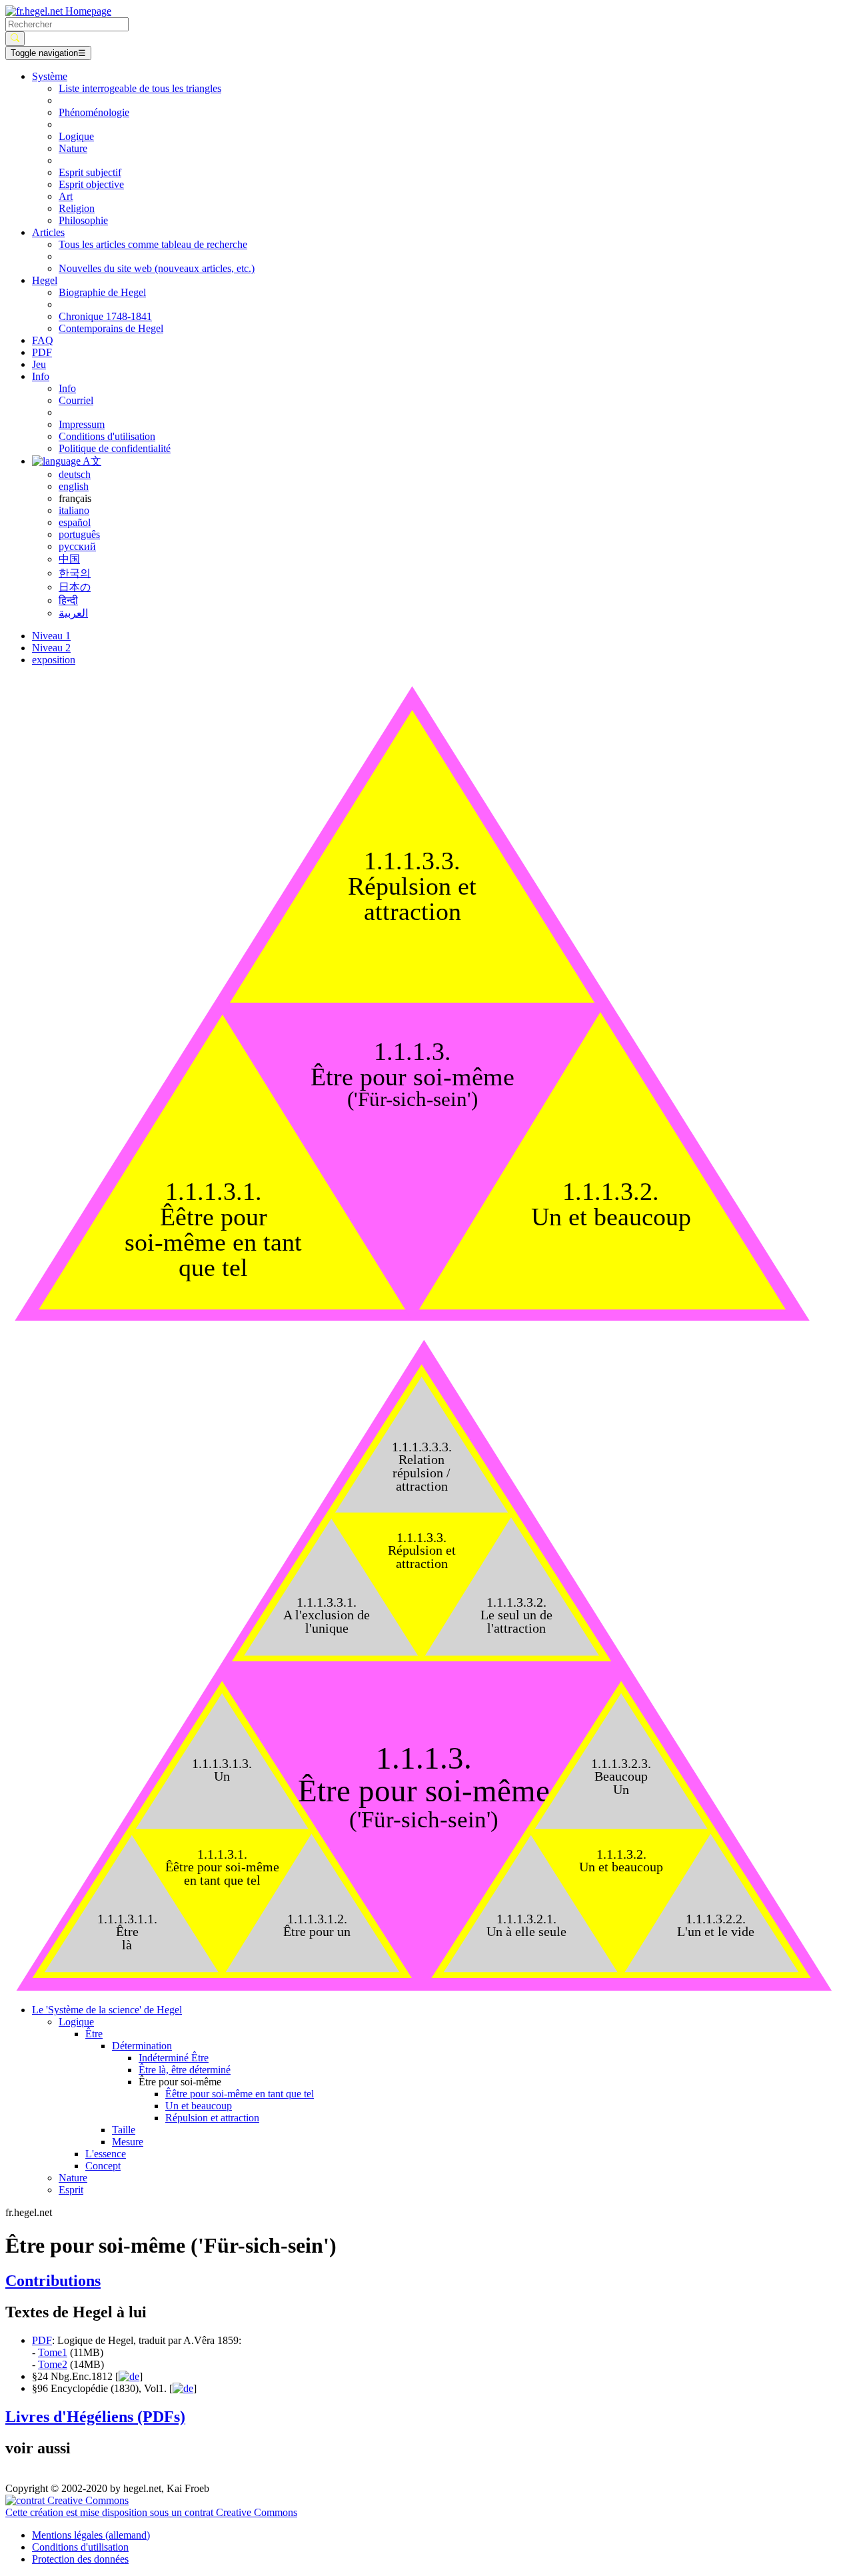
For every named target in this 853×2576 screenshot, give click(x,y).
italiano (74, 510)
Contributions (53, 2281)
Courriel (76, 400)
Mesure (128, 2142)
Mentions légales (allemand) (91, 2535)
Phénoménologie (94, 112)
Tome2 (53, 2364)
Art (66, 196)
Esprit (71, 2190)
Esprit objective (91, 184)
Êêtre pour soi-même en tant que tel (240, 2094)
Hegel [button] (45, 280)
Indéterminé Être (174, 2058)
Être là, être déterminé (185, 2070)
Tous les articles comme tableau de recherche (153, 244)
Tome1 (53, 2352)
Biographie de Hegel (102, 292)
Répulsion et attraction (212, 2118)
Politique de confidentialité (115, 448)
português (79, 534)
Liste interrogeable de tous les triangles (140, 88)
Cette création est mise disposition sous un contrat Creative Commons (151, 2512)
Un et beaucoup (199, 2106)
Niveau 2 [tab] (51, 648)
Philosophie (83, 220)
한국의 (75, 573)
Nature (73, 148)
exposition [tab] (54, 660)
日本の (75, 587)
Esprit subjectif (90, 172)
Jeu (39, 364)
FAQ (43, 340)
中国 (69, 559)
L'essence (106, 2154)
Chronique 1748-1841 (105, 316)
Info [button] (41, 376)
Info (67, 388)
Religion (77, 208)
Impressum (82, 424)
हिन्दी (68, 600)
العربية (73, 613)
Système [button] (50, 76)
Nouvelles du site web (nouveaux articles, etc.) (157, 268)
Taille (124, 2130)
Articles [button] (48, 232)
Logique (76, 136)
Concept (103, 2166)
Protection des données (80, 2559)
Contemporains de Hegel (111, 328)
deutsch (75, 474)
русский (77, 546)
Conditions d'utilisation (107, 436)
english (74, 486)
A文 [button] (91, 461)
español (75, 522)
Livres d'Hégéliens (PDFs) (95, 2417)
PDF (42, 352)
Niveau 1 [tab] (51, 636)
